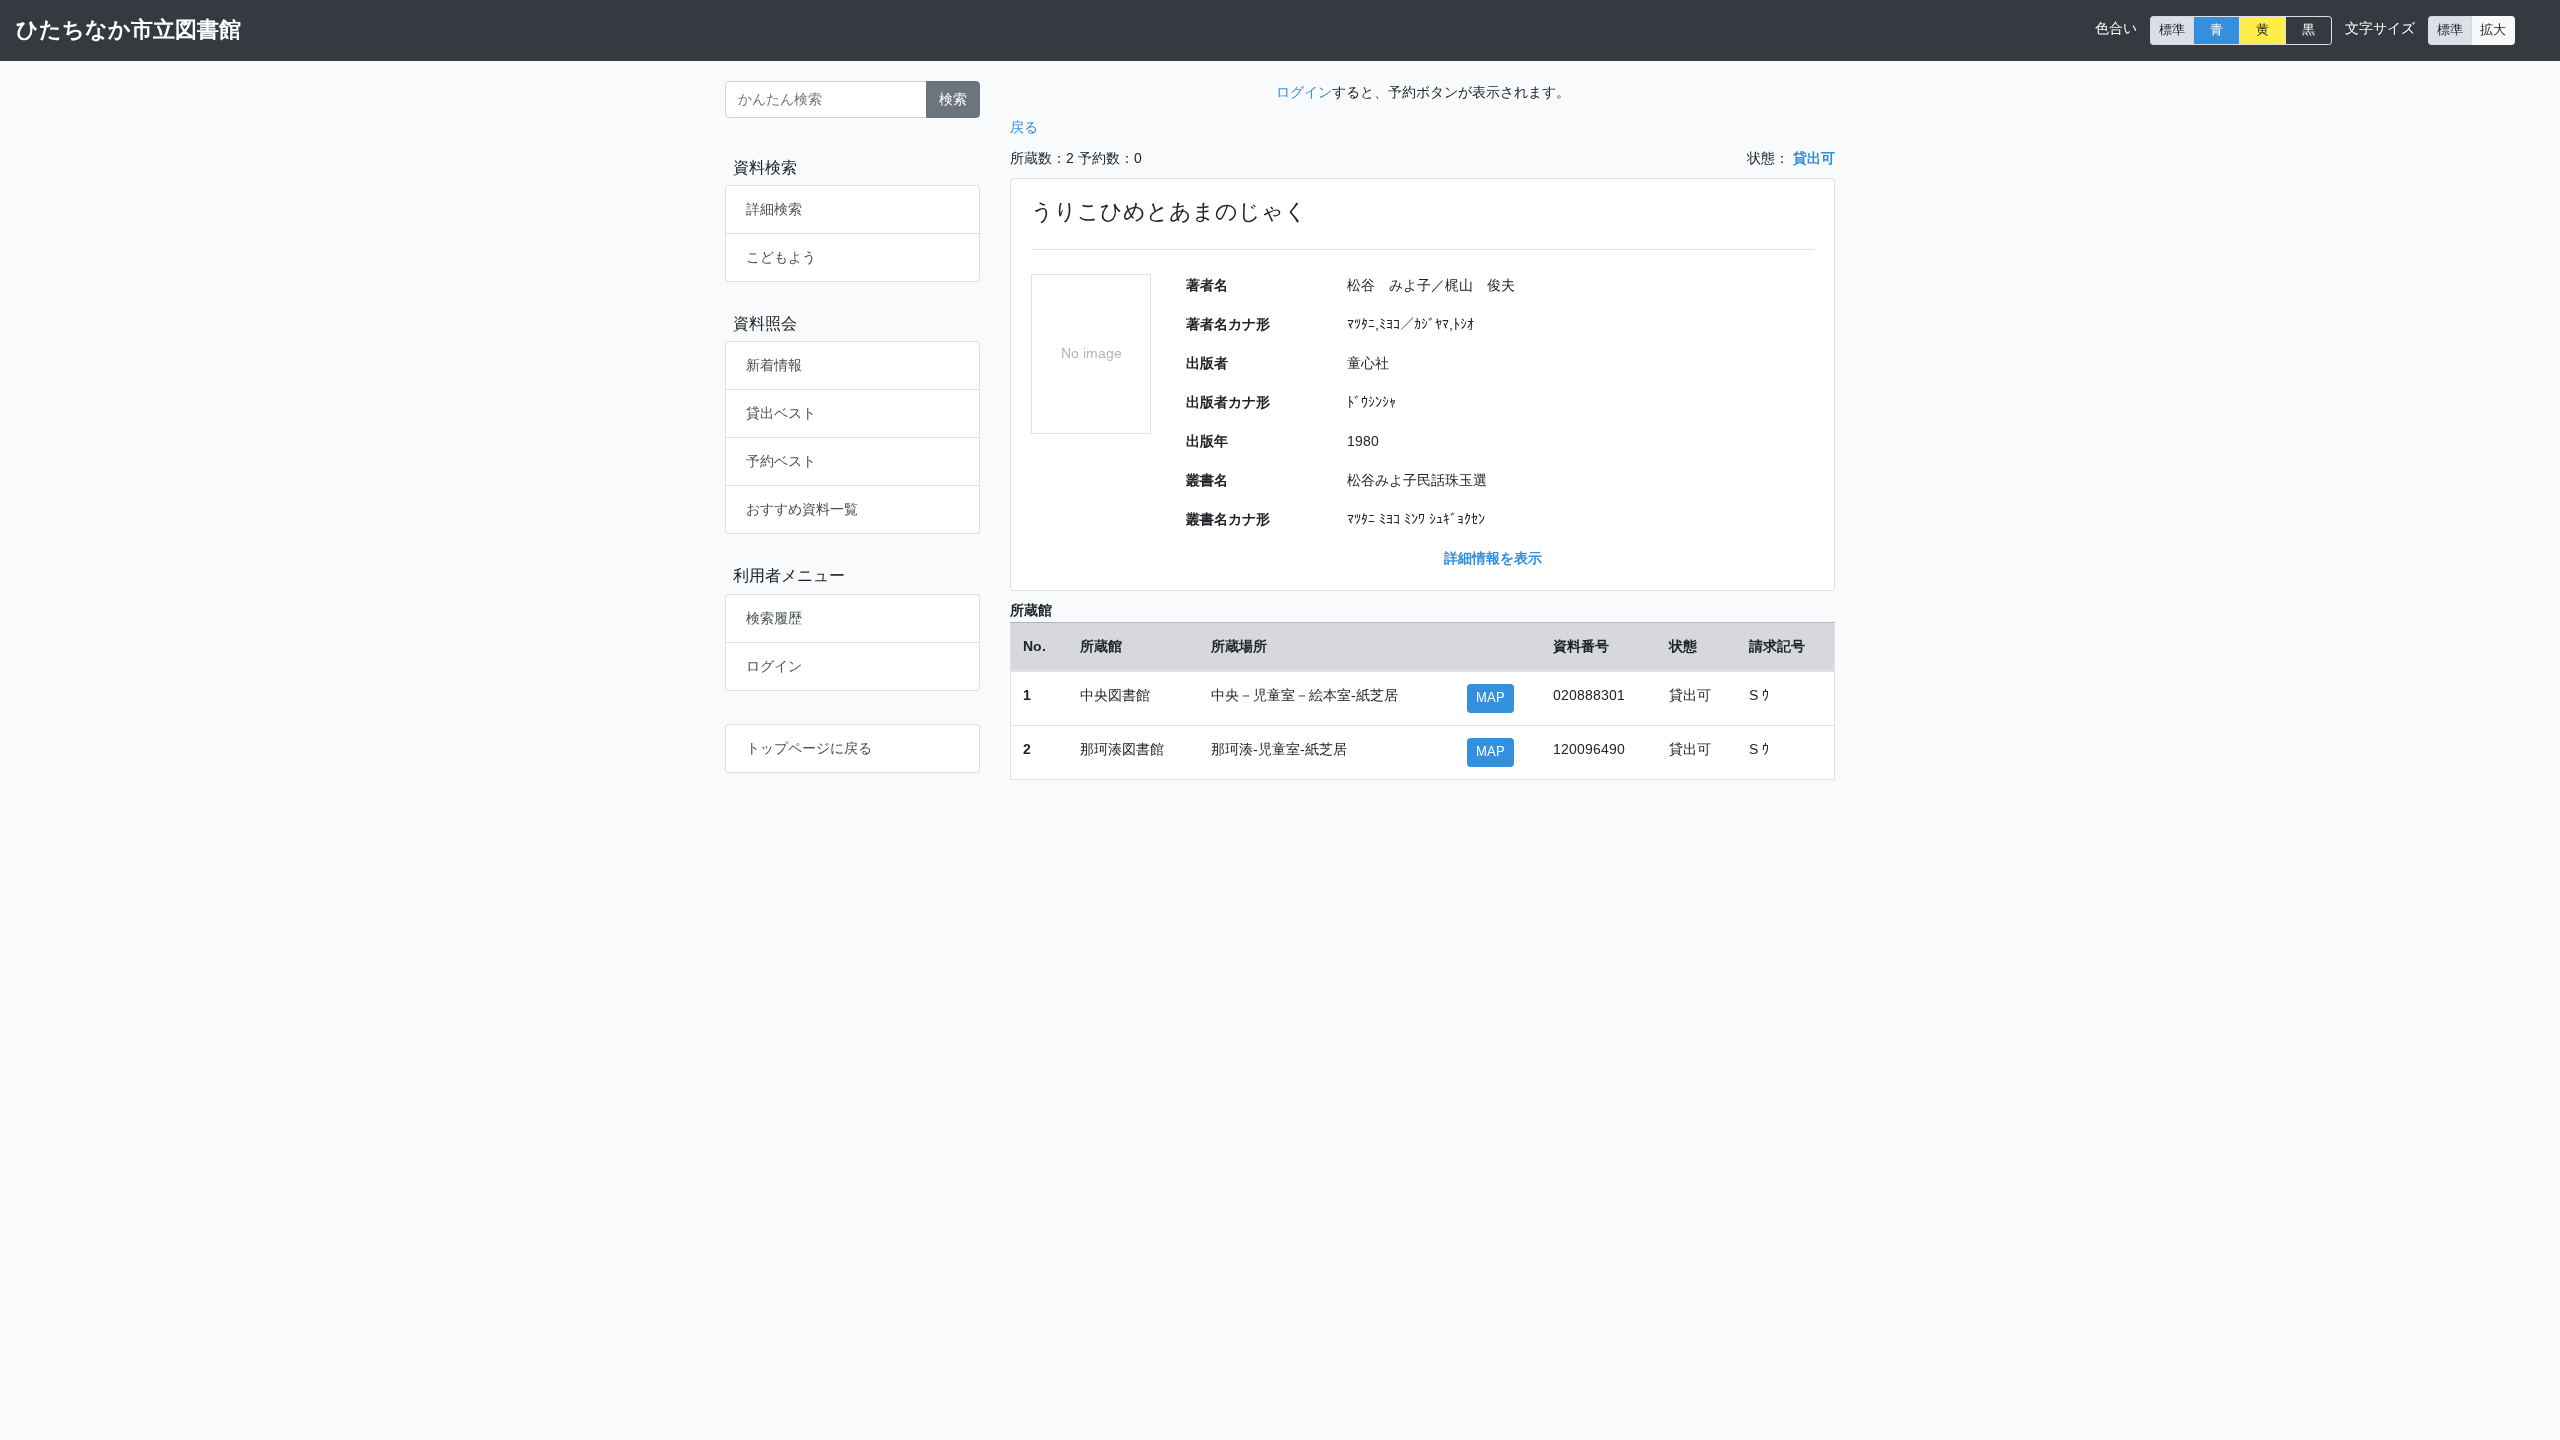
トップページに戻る (809, 748)
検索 (953, 99)
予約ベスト (781, 461)
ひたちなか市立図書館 (128, 29)
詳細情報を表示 (1493, 558)
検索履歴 (774, 618)
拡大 (2493, 30)
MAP (1490, 698)
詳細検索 (774, 209)
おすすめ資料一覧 (802, 509)
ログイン (774, 666)
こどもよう (781, 257)
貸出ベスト (781, 413)
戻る (1024, 127)
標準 (2172, 30)
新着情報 (774, 365)
